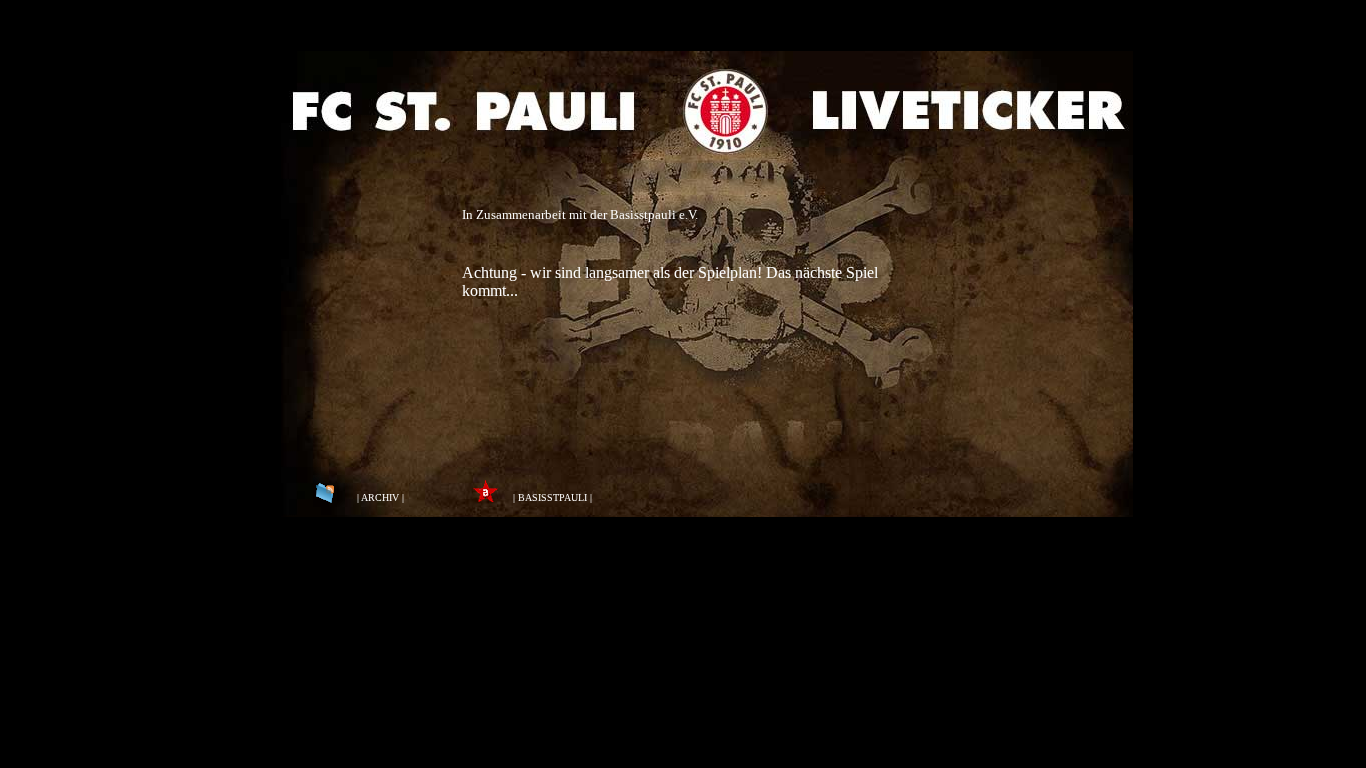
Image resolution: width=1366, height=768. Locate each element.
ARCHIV (380, 497)
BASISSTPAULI (552, 497)
